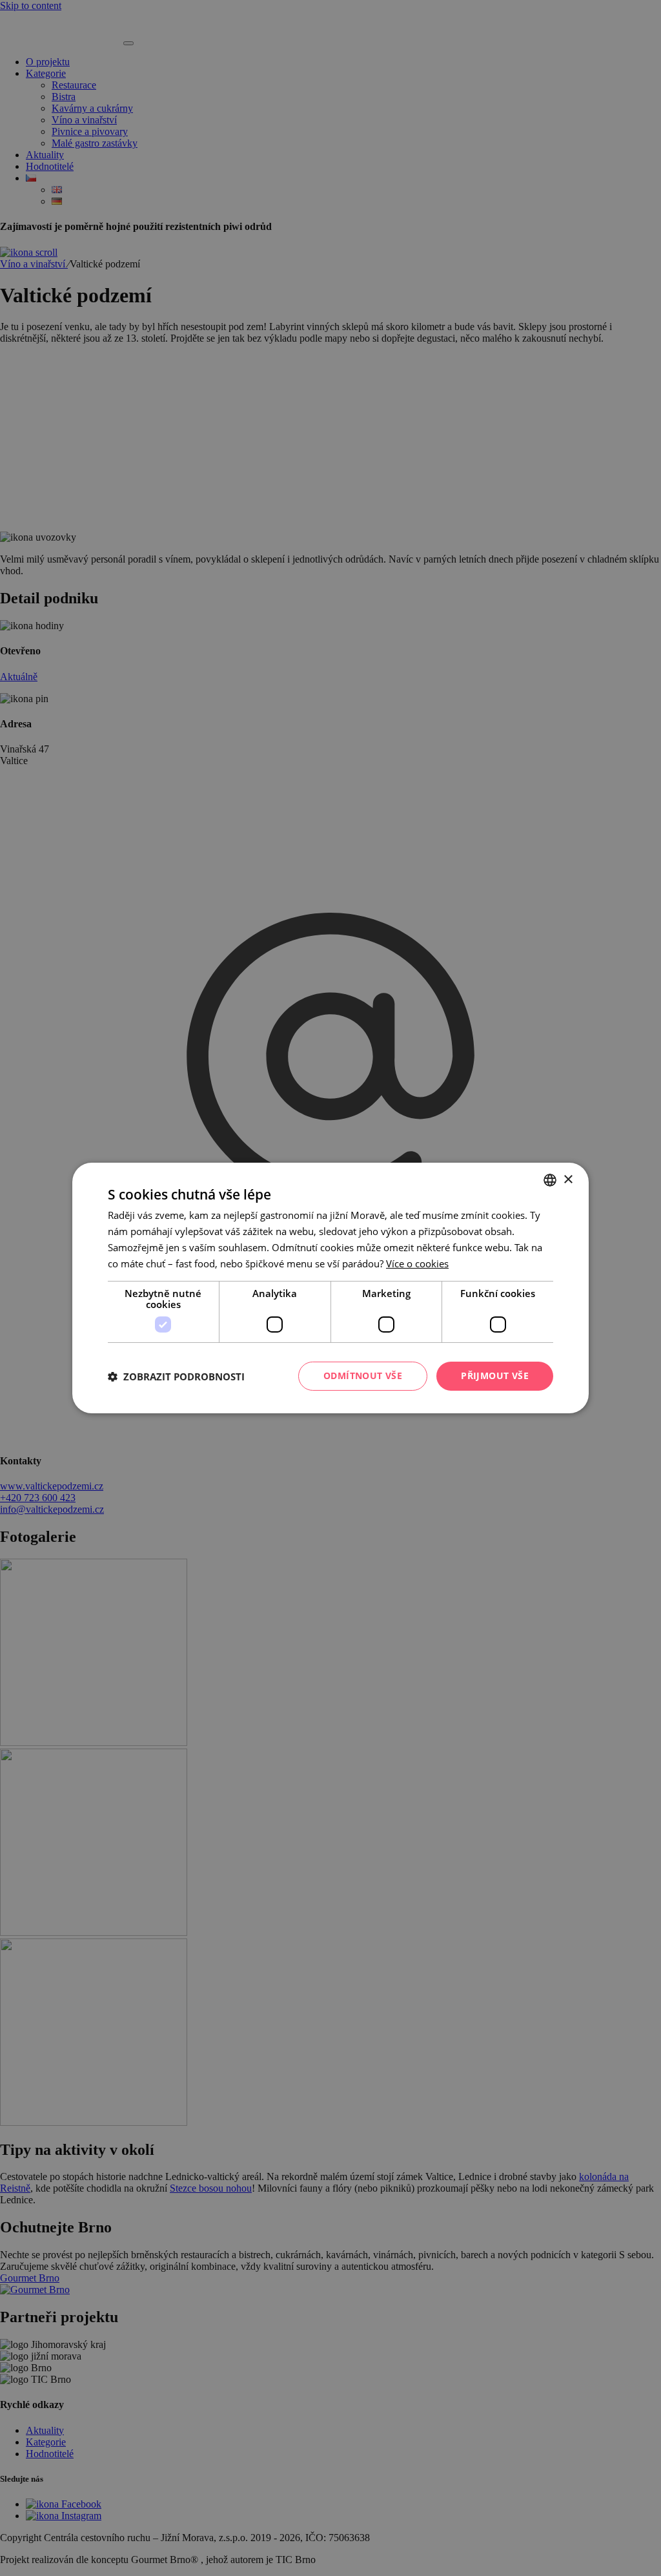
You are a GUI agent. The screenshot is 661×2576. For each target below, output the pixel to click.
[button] (176, 1376)
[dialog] (330, 1288)
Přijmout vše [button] (495, 1376)
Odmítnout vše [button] (363, 1376)
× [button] (568, 1179)
